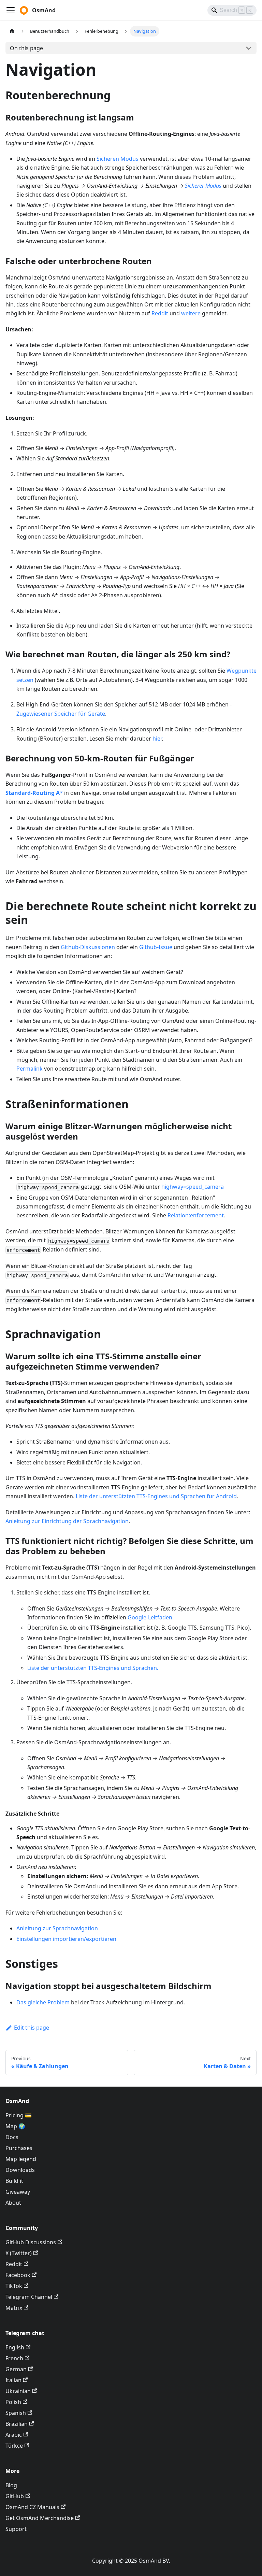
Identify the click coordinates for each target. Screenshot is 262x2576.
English (15, 2347)
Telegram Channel (29, 2297)
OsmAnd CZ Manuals (32, 2507)
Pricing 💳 (19, 2115)
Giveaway (18, 2192)
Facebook (18, 2275)
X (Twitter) (19, 2253)
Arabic (14, 2435)
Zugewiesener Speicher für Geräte (61, 714)
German (16, 2369)
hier (157, 739)
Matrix (14, 2308)
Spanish (16, 2413)
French (14, 2358)
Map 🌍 (15, 2126)
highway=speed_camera (193, 1187)
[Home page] (12, 31)
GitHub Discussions (31, 2242)
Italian (13, 2380)
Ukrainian (18, 2391)
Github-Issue (156, 947)
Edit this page (32, 2028)
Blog (11, 2485)
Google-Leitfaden (150, 1617)
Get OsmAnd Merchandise (40, 2518)
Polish (13, 2402)
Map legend (21, 2159)
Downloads (20, 2170)
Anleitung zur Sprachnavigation (57, 1928)
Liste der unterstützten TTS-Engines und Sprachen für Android (156, 1496)
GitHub (15, 2496)
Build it (14, 2181)
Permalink (30, 1069)
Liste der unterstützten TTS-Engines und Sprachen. (93, 1668)
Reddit (160, 313)
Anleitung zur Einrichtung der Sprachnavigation (67, 1521)
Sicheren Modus (118, 159)
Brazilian (17, 2424)
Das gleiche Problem (43, 2002)
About (13, 2203)
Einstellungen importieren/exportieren (66, 1939)
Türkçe (14, 2446)
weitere (191, 313)
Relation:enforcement (196, 1215)
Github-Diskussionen (88, 947)
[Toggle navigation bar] (11, 10)
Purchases (19, 2148)
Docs (12, 2137)
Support (16, 2529)
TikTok (14, 2286)
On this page (26, 48)
